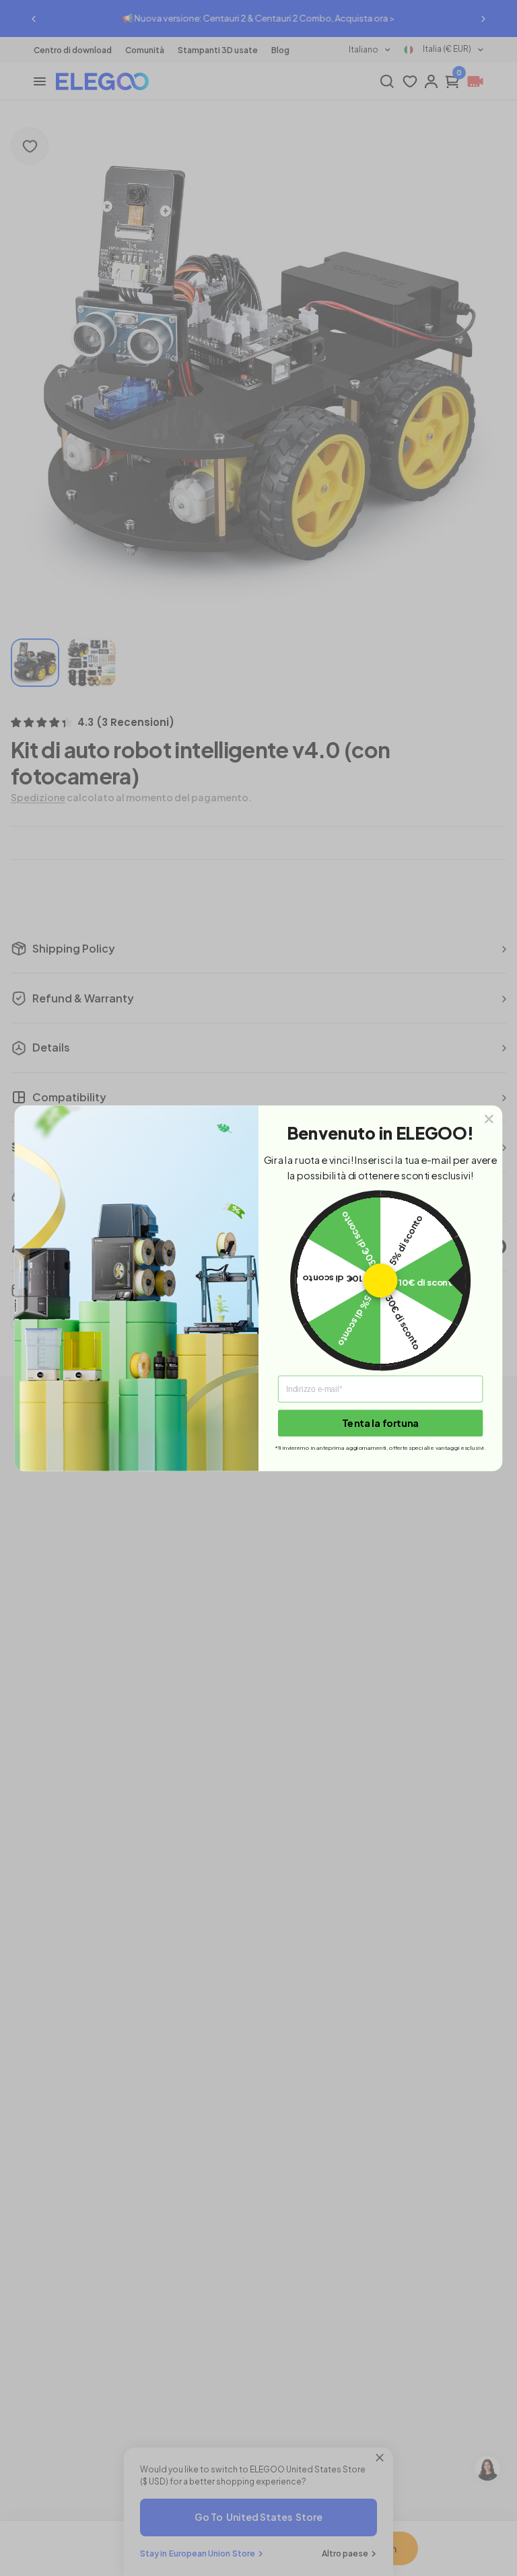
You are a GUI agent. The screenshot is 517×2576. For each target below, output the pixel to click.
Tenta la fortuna (380, 1422)
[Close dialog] (489, 1118)
